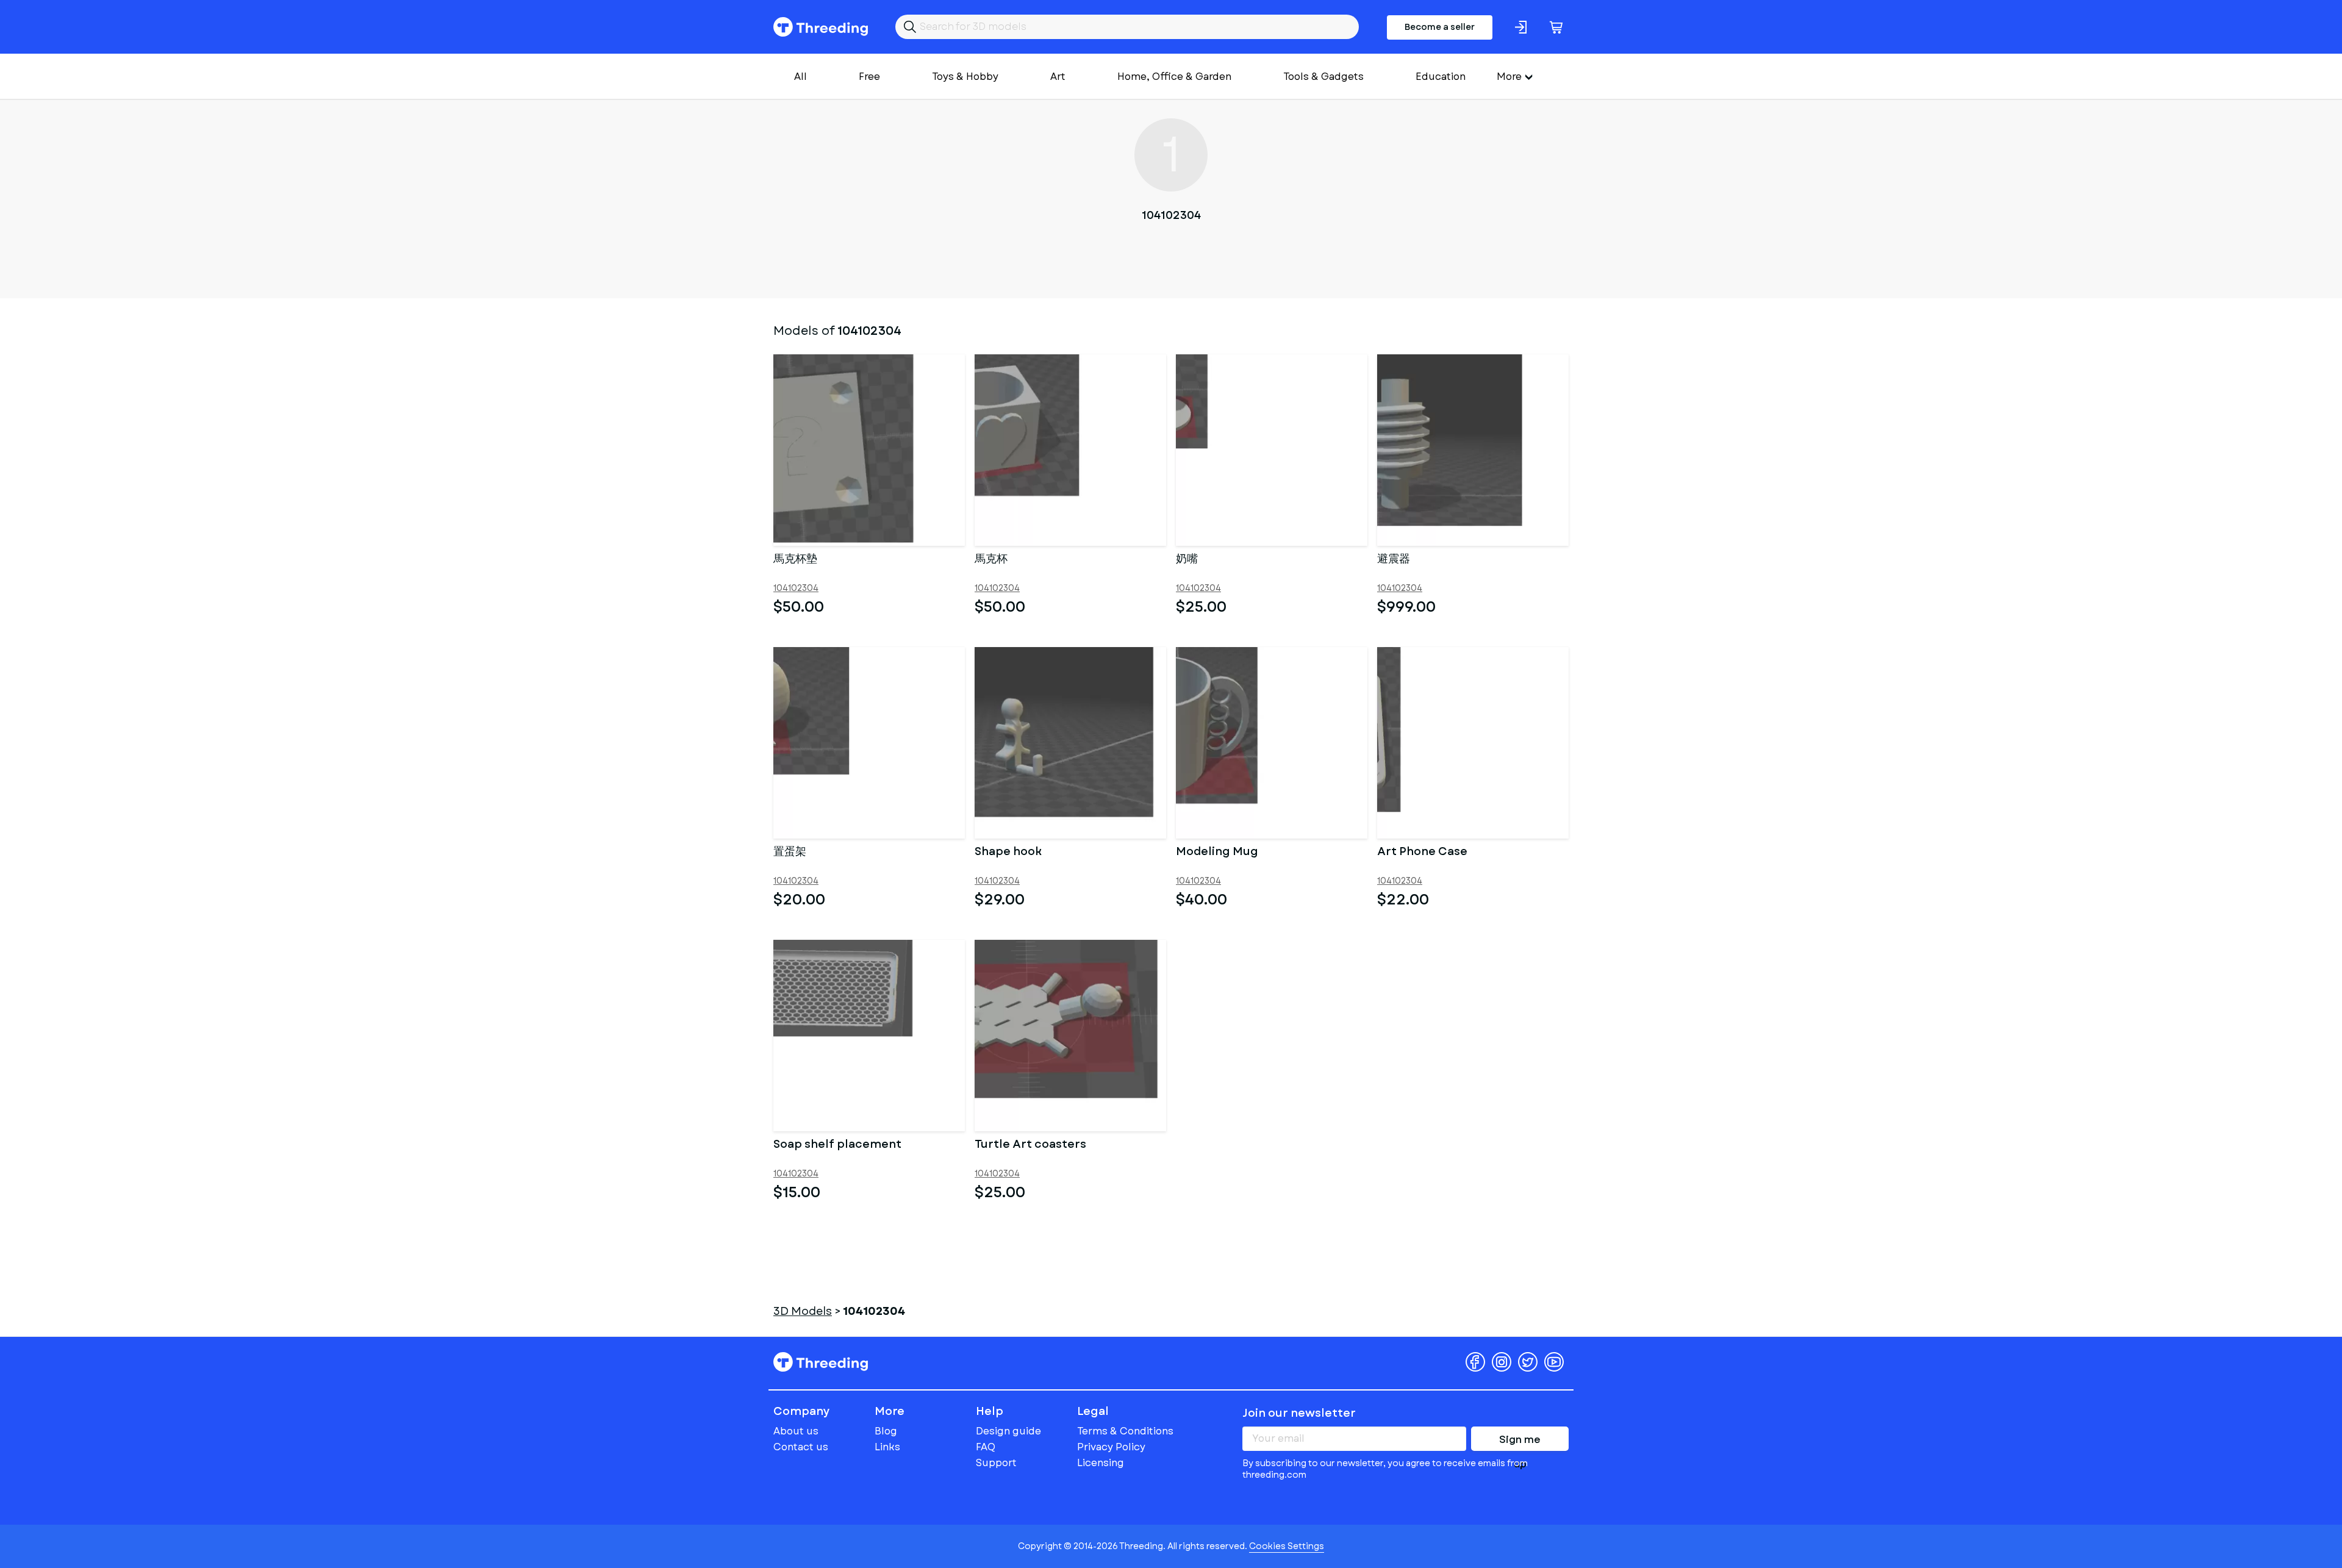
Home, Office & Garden (1174, 77)
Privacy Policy (1111, 1447)
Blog (886, 1431)
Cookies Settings (1287, 1546)
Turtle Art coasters (1030, 1145)
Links (887, 1447)
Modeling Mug (1217, 853)
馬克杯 (991, 560)
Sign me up (1520, 1442)
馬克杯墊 (795, 560)
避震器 (1394, 560)
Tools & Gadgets (1323, 77)
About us (796, 1431)
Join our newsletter (1299, 1413)
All (800, 77)
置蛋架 (790, 853)
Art (1058, 77)
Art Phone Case (1422, 853)
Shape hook (1008, 853)
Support (996, 1463)
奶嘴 (1187, 560)
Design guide (1008, 1431)
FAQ (986, 1447)
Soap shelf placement (837, 1145)
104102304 (796, 588)
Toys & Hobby (965, 77)
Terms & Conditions (1125, 1431)
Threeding (821, 27)
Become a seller (1440, 27)
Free (869, 77)
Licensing (1101, 1463)
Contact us (801, 1447)
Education (1441, 77)
